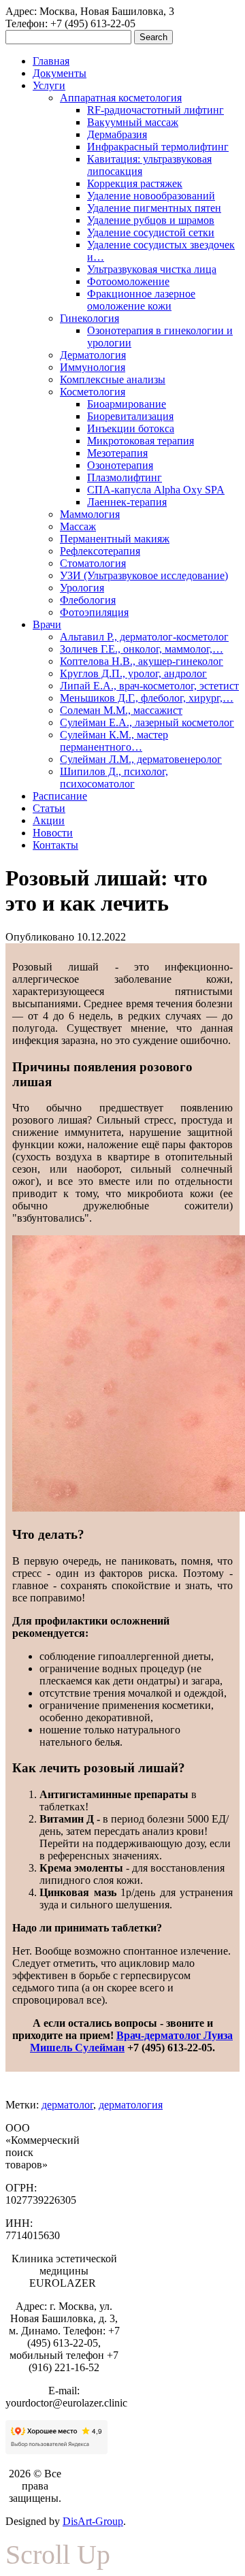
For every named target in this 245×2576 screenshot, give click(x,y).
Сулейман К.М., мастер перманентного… (114, 741)
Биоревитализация (130, 416)
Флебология (88, 600)
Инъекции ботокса (131, 428)
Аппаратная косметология (121, 98)
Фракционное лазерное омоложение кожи (141, 300)
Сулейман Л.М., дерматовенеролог (141, 759)
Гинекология (89, 318)
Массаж (78, 526)
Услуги (49, 85)
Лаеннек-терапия (127, 502)
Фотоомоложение (128, 281)
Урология (82, 588)
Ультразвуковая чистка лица (152, 269)
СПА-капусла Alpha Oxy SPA (156, 490)
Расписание (60, 796)
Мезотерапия (117, 453)
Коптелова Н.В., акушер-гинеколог (142, 661)
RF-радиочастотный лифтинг (156, 110)
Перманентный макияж (115, 539)
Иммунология (93, 367)
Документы (60, 73)
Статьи (49, 808)
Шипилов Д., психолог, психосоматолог (114, 778)
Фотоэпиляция (94, 612)
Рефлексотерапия (100, 551)
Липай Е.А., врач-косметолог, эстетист (149, 686)
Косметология (93, 392)
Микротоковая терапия (141, 441)
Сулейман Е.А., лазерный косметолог (147, 722)
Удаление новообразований (151, 196)
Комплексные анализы (113, 379)
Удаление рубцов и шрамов (151, 220)
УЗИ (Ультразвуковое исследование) (144, 575)
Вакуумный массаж (133, 122)
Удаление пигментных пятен (154, 208)
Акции (49, 820)
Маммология (90, 514)
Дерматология (93, 355)
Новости (53, 833)
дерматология (131, 2105)
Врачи (47, 624)
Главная (51, 61)
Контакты (55, 845)
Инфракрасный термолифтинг (158, 147)
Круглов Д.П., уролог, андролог (133, 673)
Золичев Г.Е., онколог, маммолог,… (142, 649)
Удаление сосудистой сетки (151, 232)
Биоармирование (127, 404)
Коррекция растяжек (135, 183)
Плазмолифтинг (125, 477)
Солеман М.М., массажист (121, 710)
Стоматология (93, 563)
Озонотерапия (120, 465)
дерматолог (67, 2105)
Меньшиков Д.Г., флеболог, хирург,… (147, 698)
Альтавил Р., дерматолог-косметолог (144, 637)
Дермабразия (117, 134)
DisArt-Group (93, 2521)
